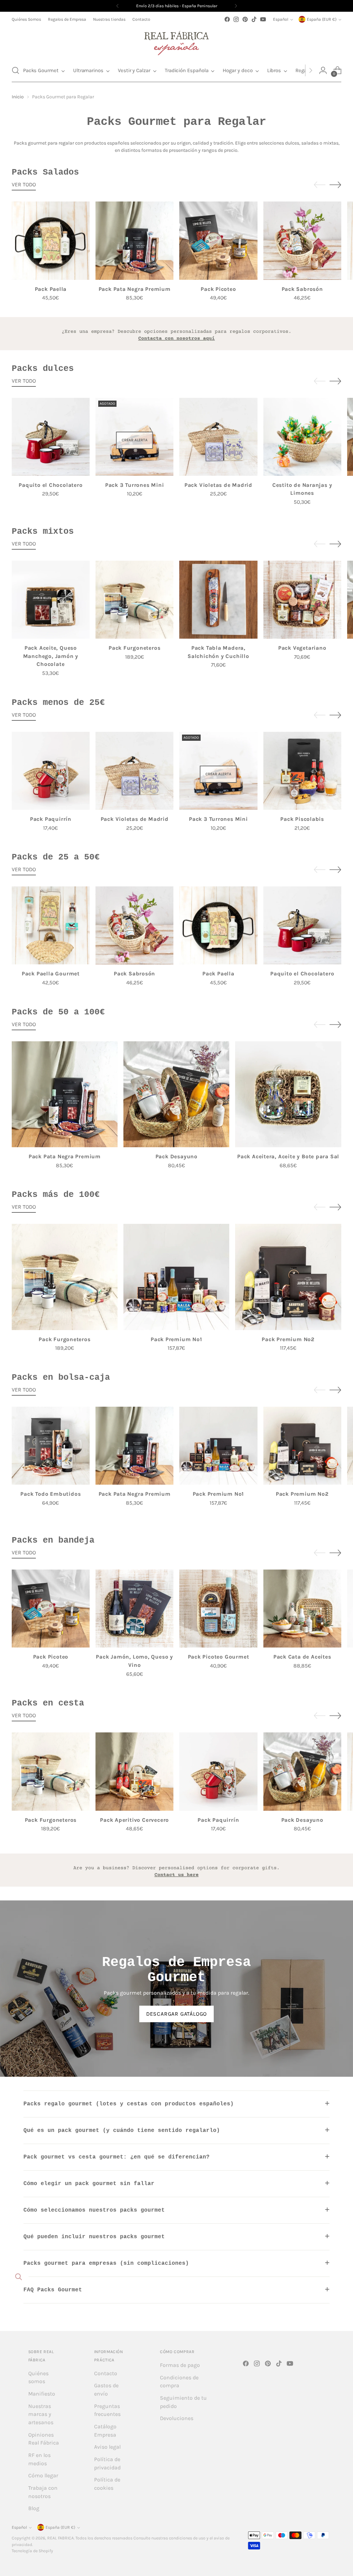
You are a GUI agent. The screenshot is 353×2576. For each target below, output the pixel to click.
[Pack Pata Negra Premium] (134, 240)
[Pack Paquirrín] (51, 771)
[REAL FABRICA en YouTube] (263, 19)
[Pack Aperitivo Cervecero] (134, 1771)
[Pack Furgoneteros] (134, 600)
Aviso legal (107, 2447)
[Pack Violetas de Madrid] (218, 437)
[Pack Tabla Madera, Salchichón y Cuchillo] (218, 600)
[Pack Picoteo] (218, 240)
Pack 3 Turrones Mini (135, 485)
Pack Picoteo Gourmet (219, 1657)
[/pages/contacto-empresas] (176, 334)
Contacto (106, 2373)
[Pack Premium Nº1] (176, 1277)
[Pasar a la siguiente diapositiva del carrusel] (335, 185)
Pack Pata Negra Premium (135, 289)
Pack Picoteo (218, 289)
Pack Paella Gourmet (51, 974)
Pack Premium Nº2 (288, 1339)
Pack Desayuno (176, 1157)
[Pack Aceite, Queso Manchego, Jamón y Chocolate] (51, 600)
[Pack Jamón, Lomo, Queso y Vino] (134, 1609)
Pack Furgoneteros (134, 648)
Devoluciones (177, 2418)
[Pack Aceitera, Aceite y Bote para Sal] (288, 1094)
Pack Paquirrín (51, 819)
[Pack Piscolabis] (302, 771)
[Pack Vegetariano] (302, 600)
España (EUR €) (322, 19)
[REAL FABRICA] (176, 41)
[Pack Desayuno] (176, 1094)
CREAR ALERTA (135, 440)
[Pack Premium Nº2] (288, 1277)
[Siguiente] (236, 6)
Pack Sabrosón (302, 289)
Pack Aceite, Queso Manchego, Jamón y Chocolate (51, 656)
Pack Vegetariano (302, 648)
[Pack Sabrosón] (302, 240)
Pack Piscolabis (302, 819)
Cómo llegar (43, 2476)
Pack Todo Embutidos (51, 1494)
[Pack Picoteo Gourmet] (218, 1609)
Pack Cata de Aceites (302, 1657)
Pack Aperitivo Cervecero (134, 1820)
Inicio (18, 97)
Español (281, 19)
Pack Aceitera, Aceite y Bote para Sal (288, 1157)
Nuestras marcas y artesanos (41, 2414)
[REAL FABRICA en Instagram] (236, 19)
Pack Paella (51, 289)
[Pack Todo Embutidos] (51, 1446)
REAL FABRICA (60, 2538)
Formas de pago (180, 2365)
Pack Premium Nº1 (176, 1339)
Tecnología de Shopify (32, 2551)
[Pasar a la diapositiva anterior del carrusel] (320, 185)
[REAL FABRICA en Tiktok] (254, 19)
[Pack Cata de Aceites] (302, 1609)
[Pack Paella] (51, 240)
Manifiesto (42, 2394)
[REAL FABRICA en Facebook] (227, 19)
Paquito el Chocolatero (51, 485)
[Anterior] (118, 6)
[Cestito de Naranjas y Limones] (302, 437)
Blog (34, 2508)
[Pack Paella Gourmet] (51, 925)
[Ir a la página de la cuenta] (323, 70)
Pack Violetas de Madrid (218, 485)
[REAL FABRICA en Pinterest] (245, 19)
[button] (16, 70)
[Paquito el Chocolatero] (51, 437)
